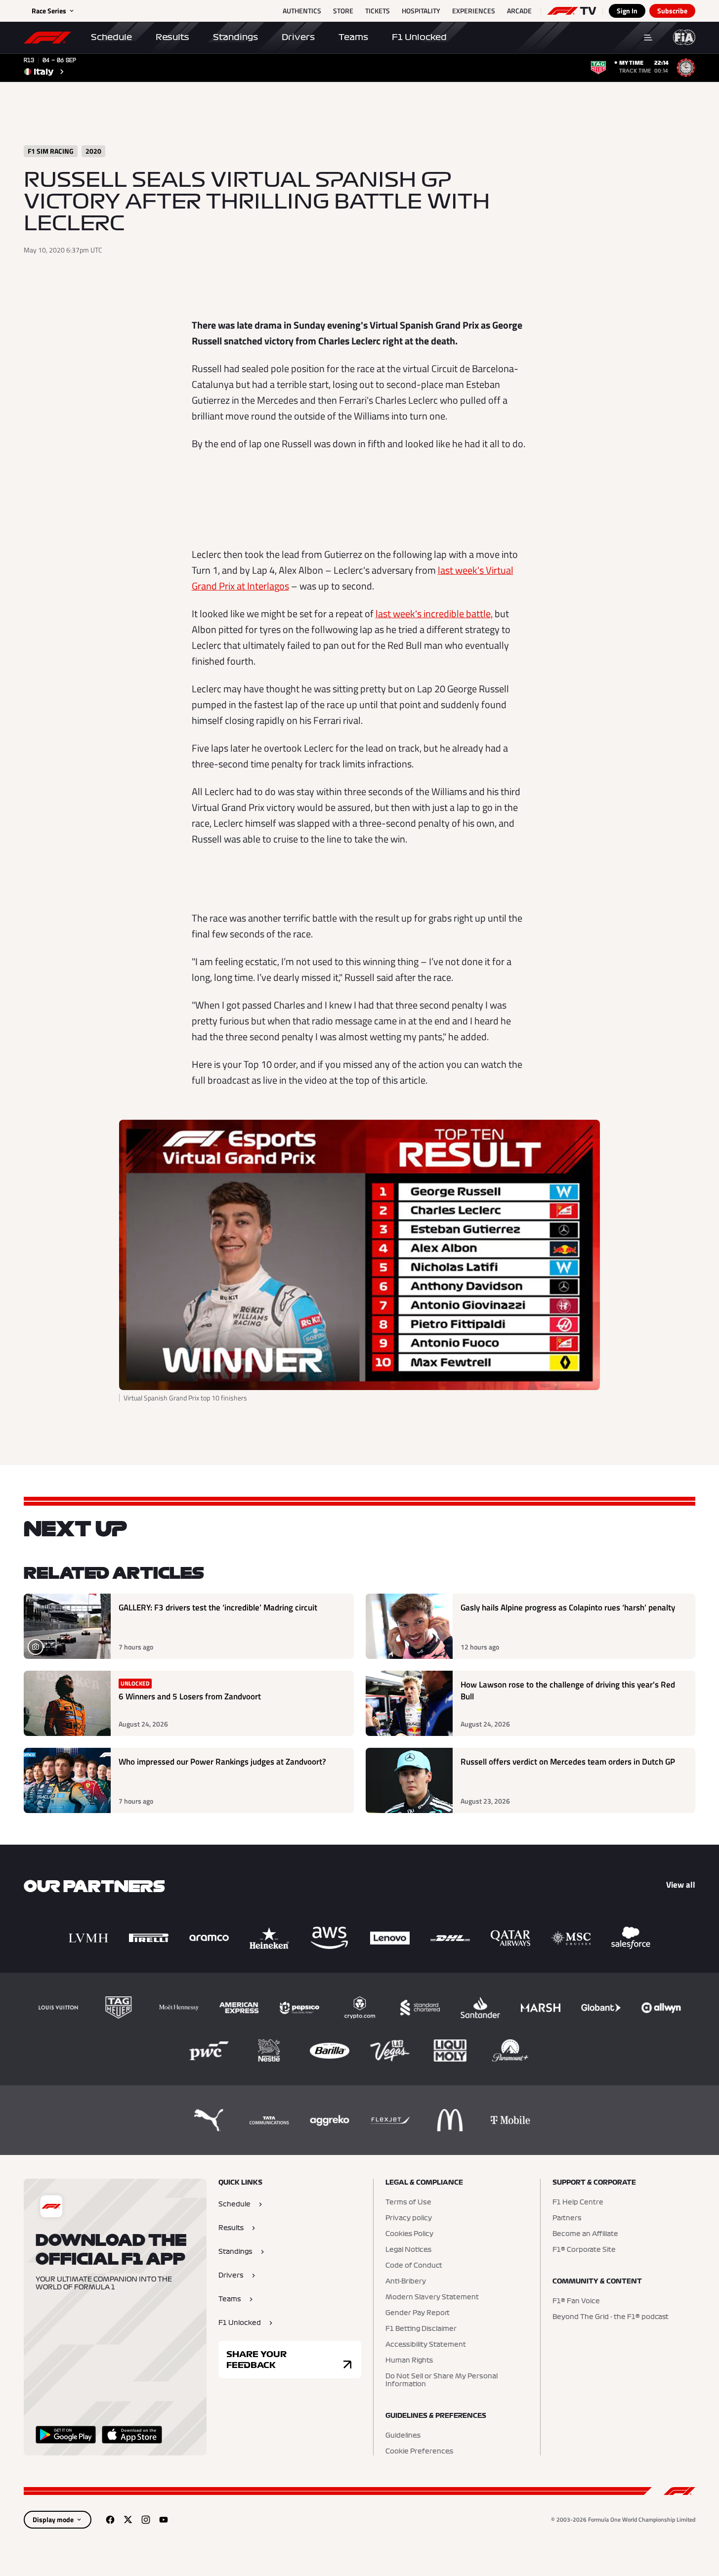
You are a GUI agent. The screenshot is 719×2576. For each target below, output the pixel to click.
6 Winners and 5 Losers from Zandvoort (190, 1697)
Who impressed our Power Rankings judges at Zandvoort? (222, 1762)
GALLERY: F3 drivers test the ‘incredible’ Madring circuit (218, 1608)
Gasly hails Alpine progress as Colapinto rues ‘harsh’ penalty (568, 1608)
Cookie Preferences (419, 2451)
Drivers (298, 37)
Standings (235, 37)
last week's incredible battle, (434, 613)
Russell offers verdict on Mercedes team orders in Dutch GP (568, 1762)
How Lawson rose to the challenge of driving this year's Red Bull (568, 1691)
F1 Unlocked (419, 37)
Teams (353, 37)
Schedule (111, 37)
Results (172, 37)
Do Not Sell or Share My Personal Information (442, 2380)
